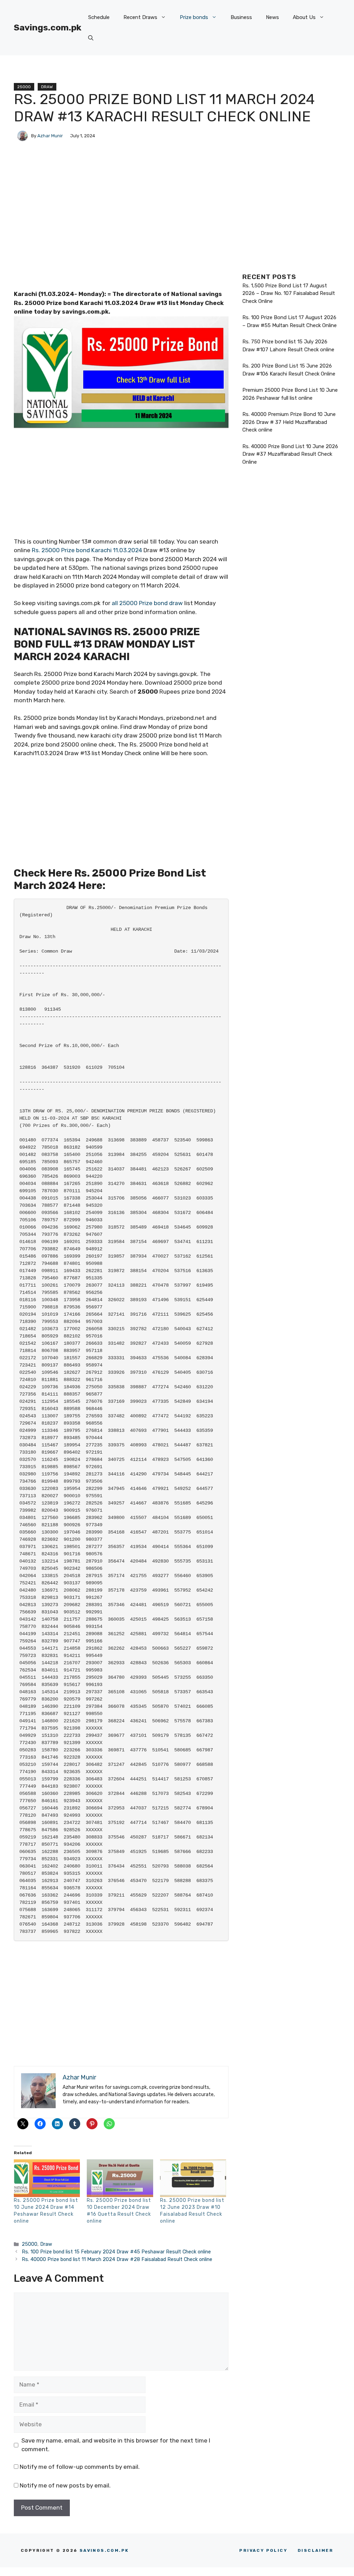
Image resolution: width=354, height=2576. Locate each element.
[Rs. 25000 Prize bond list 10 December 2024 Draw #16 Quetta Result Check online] (120, 2178)
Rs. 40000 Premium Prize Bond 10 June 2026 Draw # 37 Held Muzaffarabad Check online (289, 422)
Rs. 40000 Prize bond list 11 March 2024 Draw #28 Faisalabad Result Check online (117, 2259)
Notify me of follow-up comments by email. (80, 2467)
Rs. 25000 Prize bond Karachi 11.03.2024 (86, 550)
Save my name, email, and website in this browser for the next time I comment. (116, 2445)
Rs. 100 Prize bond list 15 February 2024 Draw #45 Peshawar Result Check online (116, 2252)
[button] (91, 38)
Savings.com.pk (48, 27)
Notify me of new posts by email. (65, 2485)
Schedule (99, 17)
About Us (304, 17)
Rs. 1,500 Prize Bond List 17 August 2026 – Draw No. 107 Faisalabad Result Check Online (289, 293)
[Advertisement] (121, 238)
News (272, 17)
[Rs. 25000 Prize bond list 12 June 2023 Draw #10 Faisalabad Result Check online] (193, 2178)
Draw (47, 87)
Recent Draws (140, 17)
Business (241, 17)
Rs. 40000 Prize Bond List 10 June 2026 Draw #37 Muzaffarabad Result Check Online (290, 454)
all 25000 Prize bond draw (147, 603)
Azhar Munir (50, 136)
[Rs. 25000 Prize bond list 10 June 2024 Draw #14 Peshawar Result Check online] (47, 2178)
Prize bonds (194, 17)
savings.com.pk (104, 2550)
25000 (24, 87)
